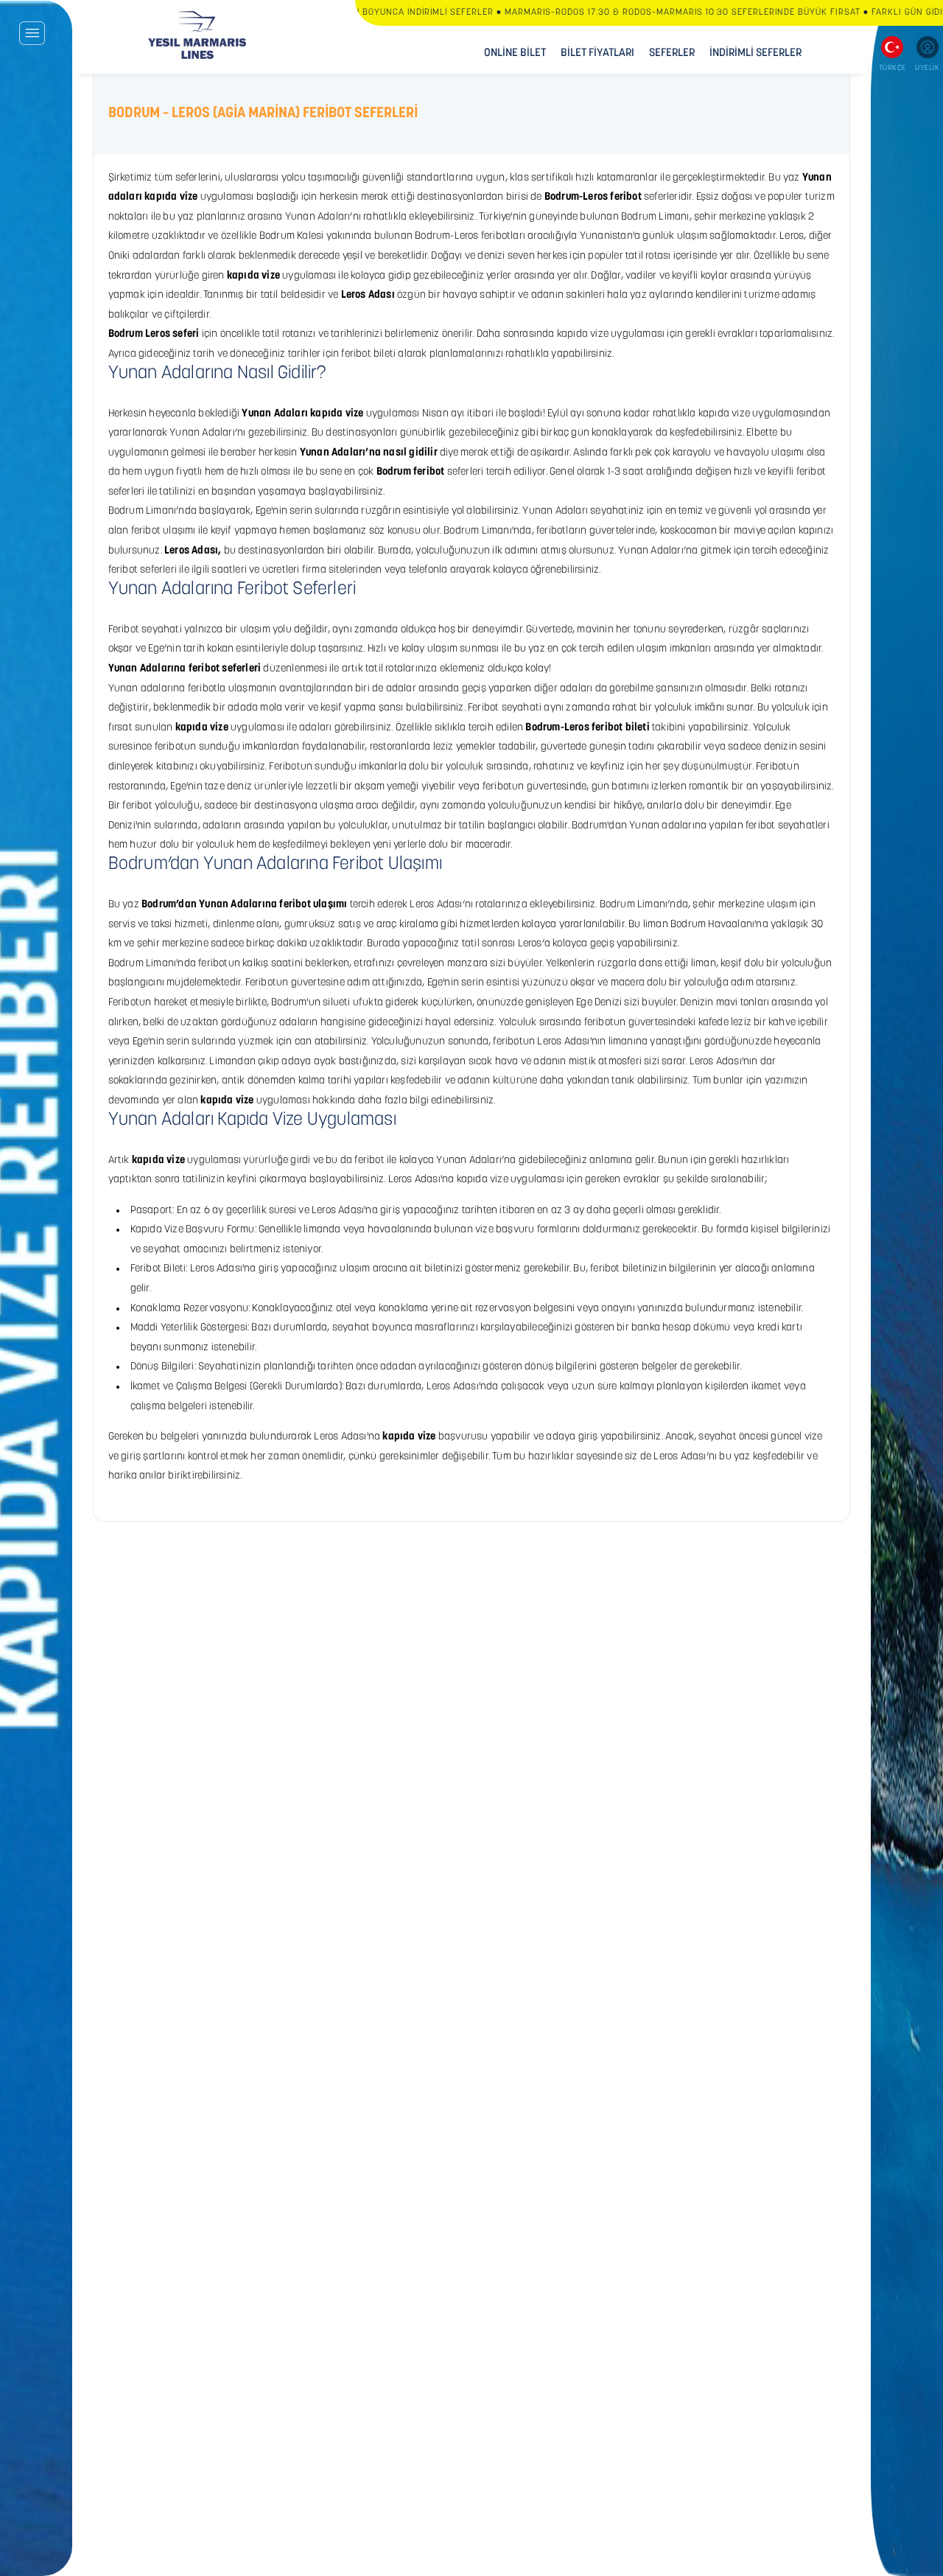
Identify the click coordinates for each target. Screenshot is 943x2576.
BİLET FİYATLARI (597, 53)
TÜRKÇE (893, 68)
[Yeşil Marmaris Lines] (197, 35)
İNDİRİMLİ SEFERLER (756, 53)
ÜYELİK (927, 68)
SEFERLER (672, 53)
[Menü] (32, 33)
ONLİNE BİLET (515, 53)
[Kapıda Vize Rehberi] (36, 1288)
